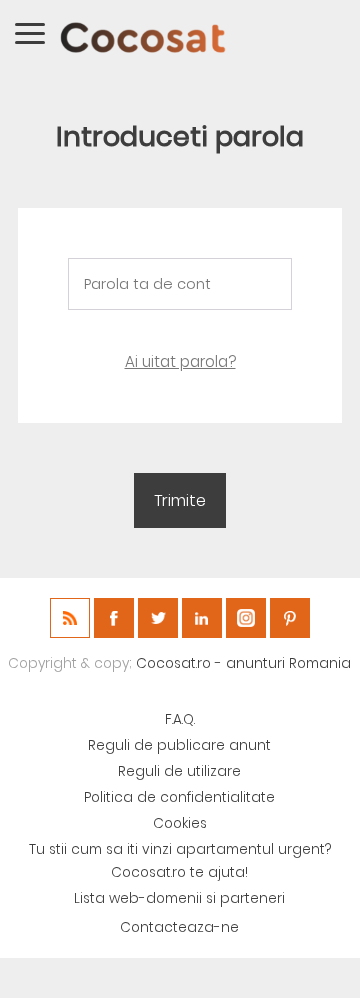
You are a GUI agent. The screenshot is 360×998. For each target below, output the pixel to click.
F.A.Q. (180, 719)
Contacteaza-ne (179, 927)
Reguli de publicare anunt (179, 745)
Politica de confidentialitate (179, 797)
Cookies (180, 823)
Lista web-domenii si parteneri (179, 898)
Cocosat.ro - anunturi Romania (243, 663)
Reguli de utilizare (179, 771)
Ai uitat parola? (180, 361)
